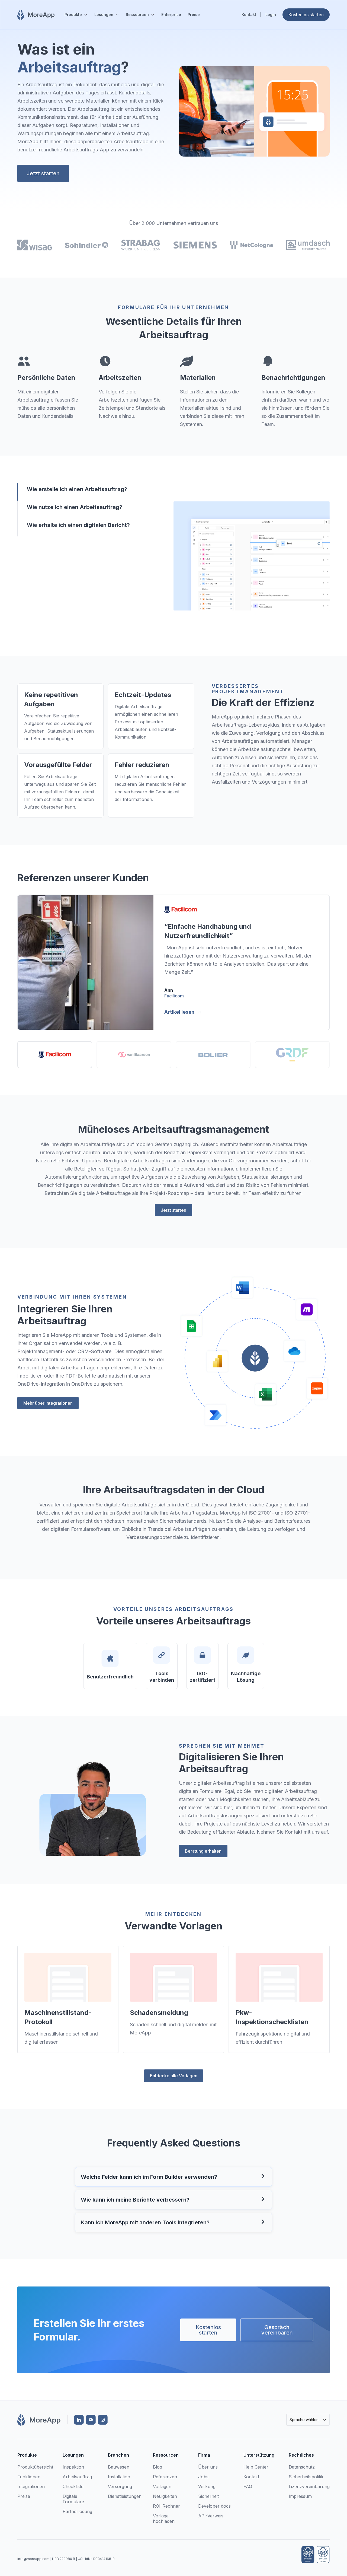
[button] (76, 15)
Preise (194, 15)
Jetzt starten (43, 173)
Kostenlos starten (208, 2330)
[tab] (82, 492)
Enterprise (171, 15)
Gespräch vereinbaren (277, 2330)
